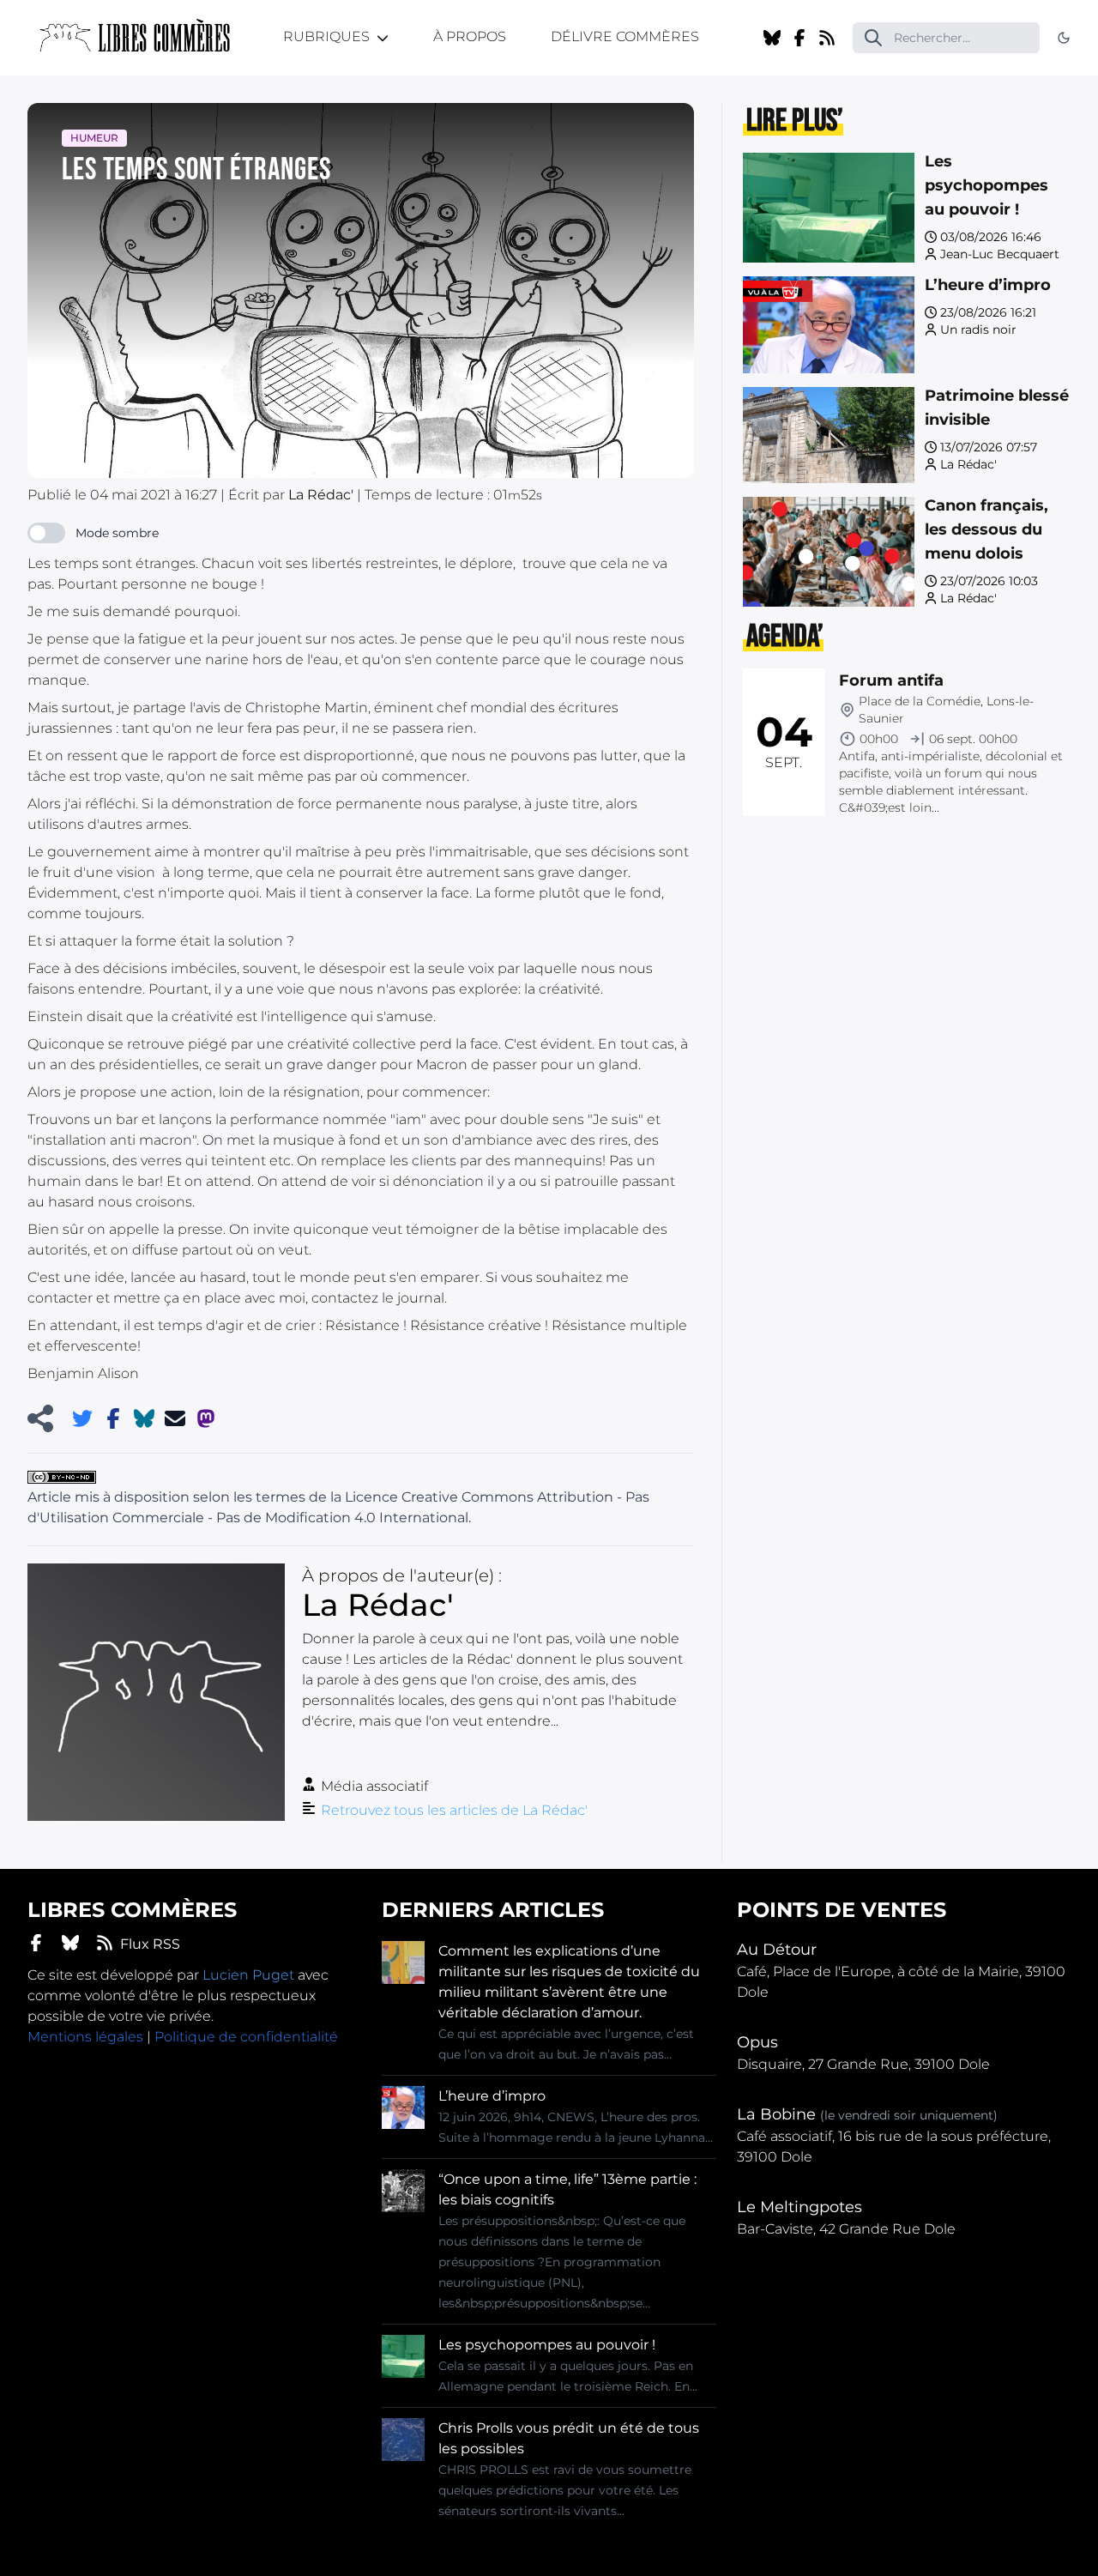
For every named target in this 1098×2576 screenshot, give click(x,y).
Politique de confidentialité (246, 2037)
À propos (470, 36)
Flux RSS (150, 1944)
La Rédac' (968, 464)
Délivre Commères (625, 36)
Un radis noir (978, 330)
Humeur (94, 138)
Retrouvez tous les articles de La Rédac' (454, 1810)
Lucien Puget (248, 1975)
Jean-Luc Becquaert (1000, 254)
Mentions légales (85, 2037)
